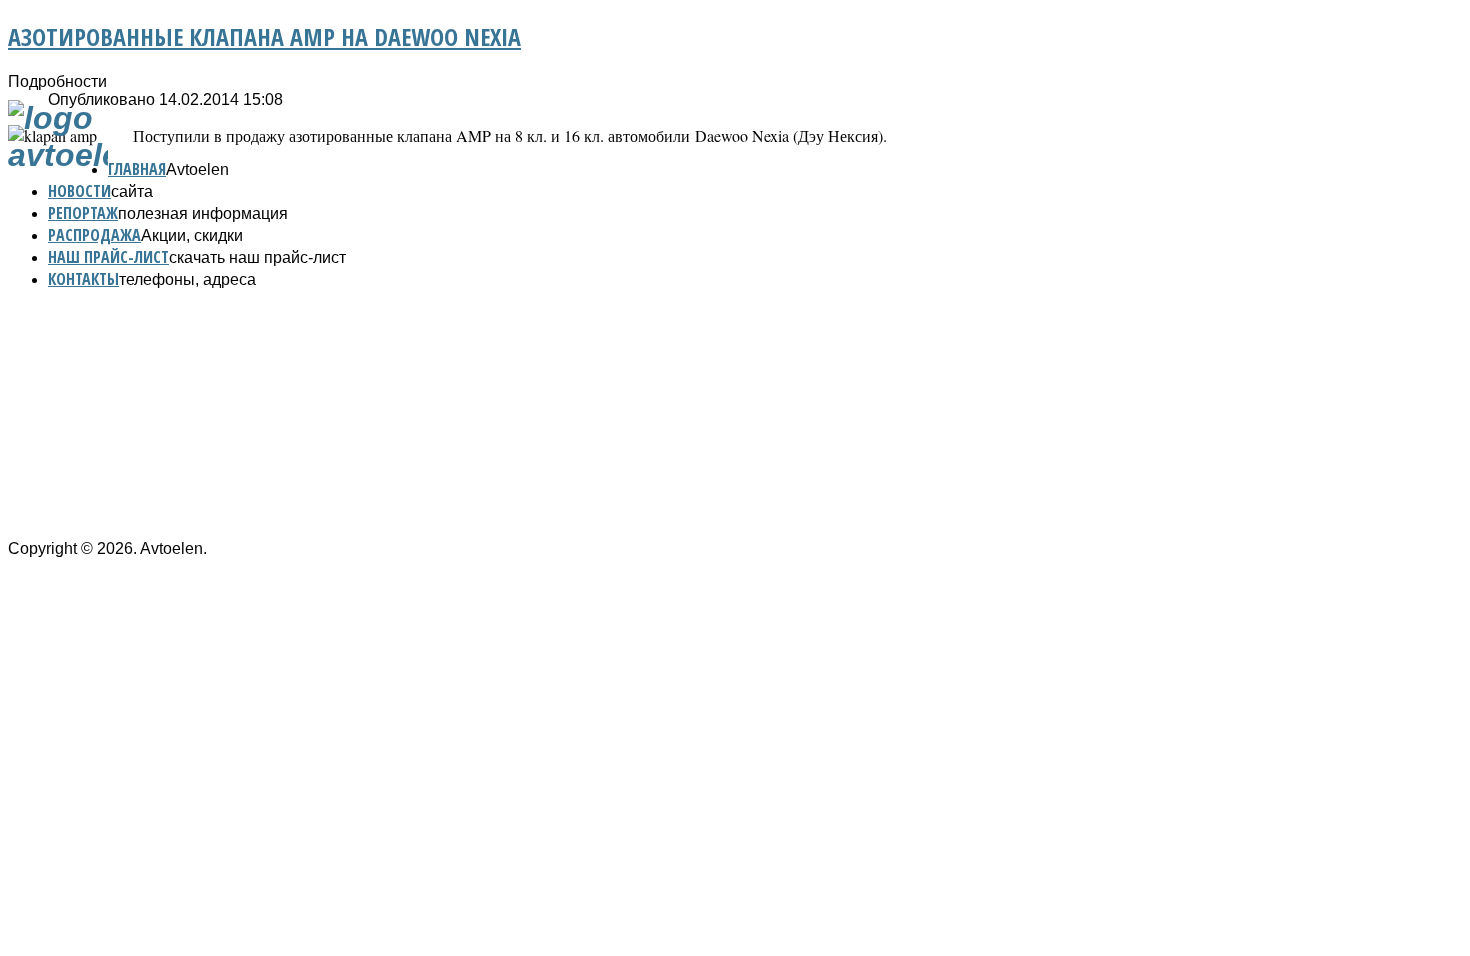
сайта (132, 191)
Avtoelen (197, 169)
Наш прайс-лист (108, 257)
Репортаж (83, 213)
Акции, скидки (192, 235)
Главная (137, 169)
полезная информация (203, 213)
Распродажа (94, 235)
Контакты (83, 279)
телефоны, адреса (187, 279)
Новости (79, 191)
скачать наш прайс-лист (257, 257)
